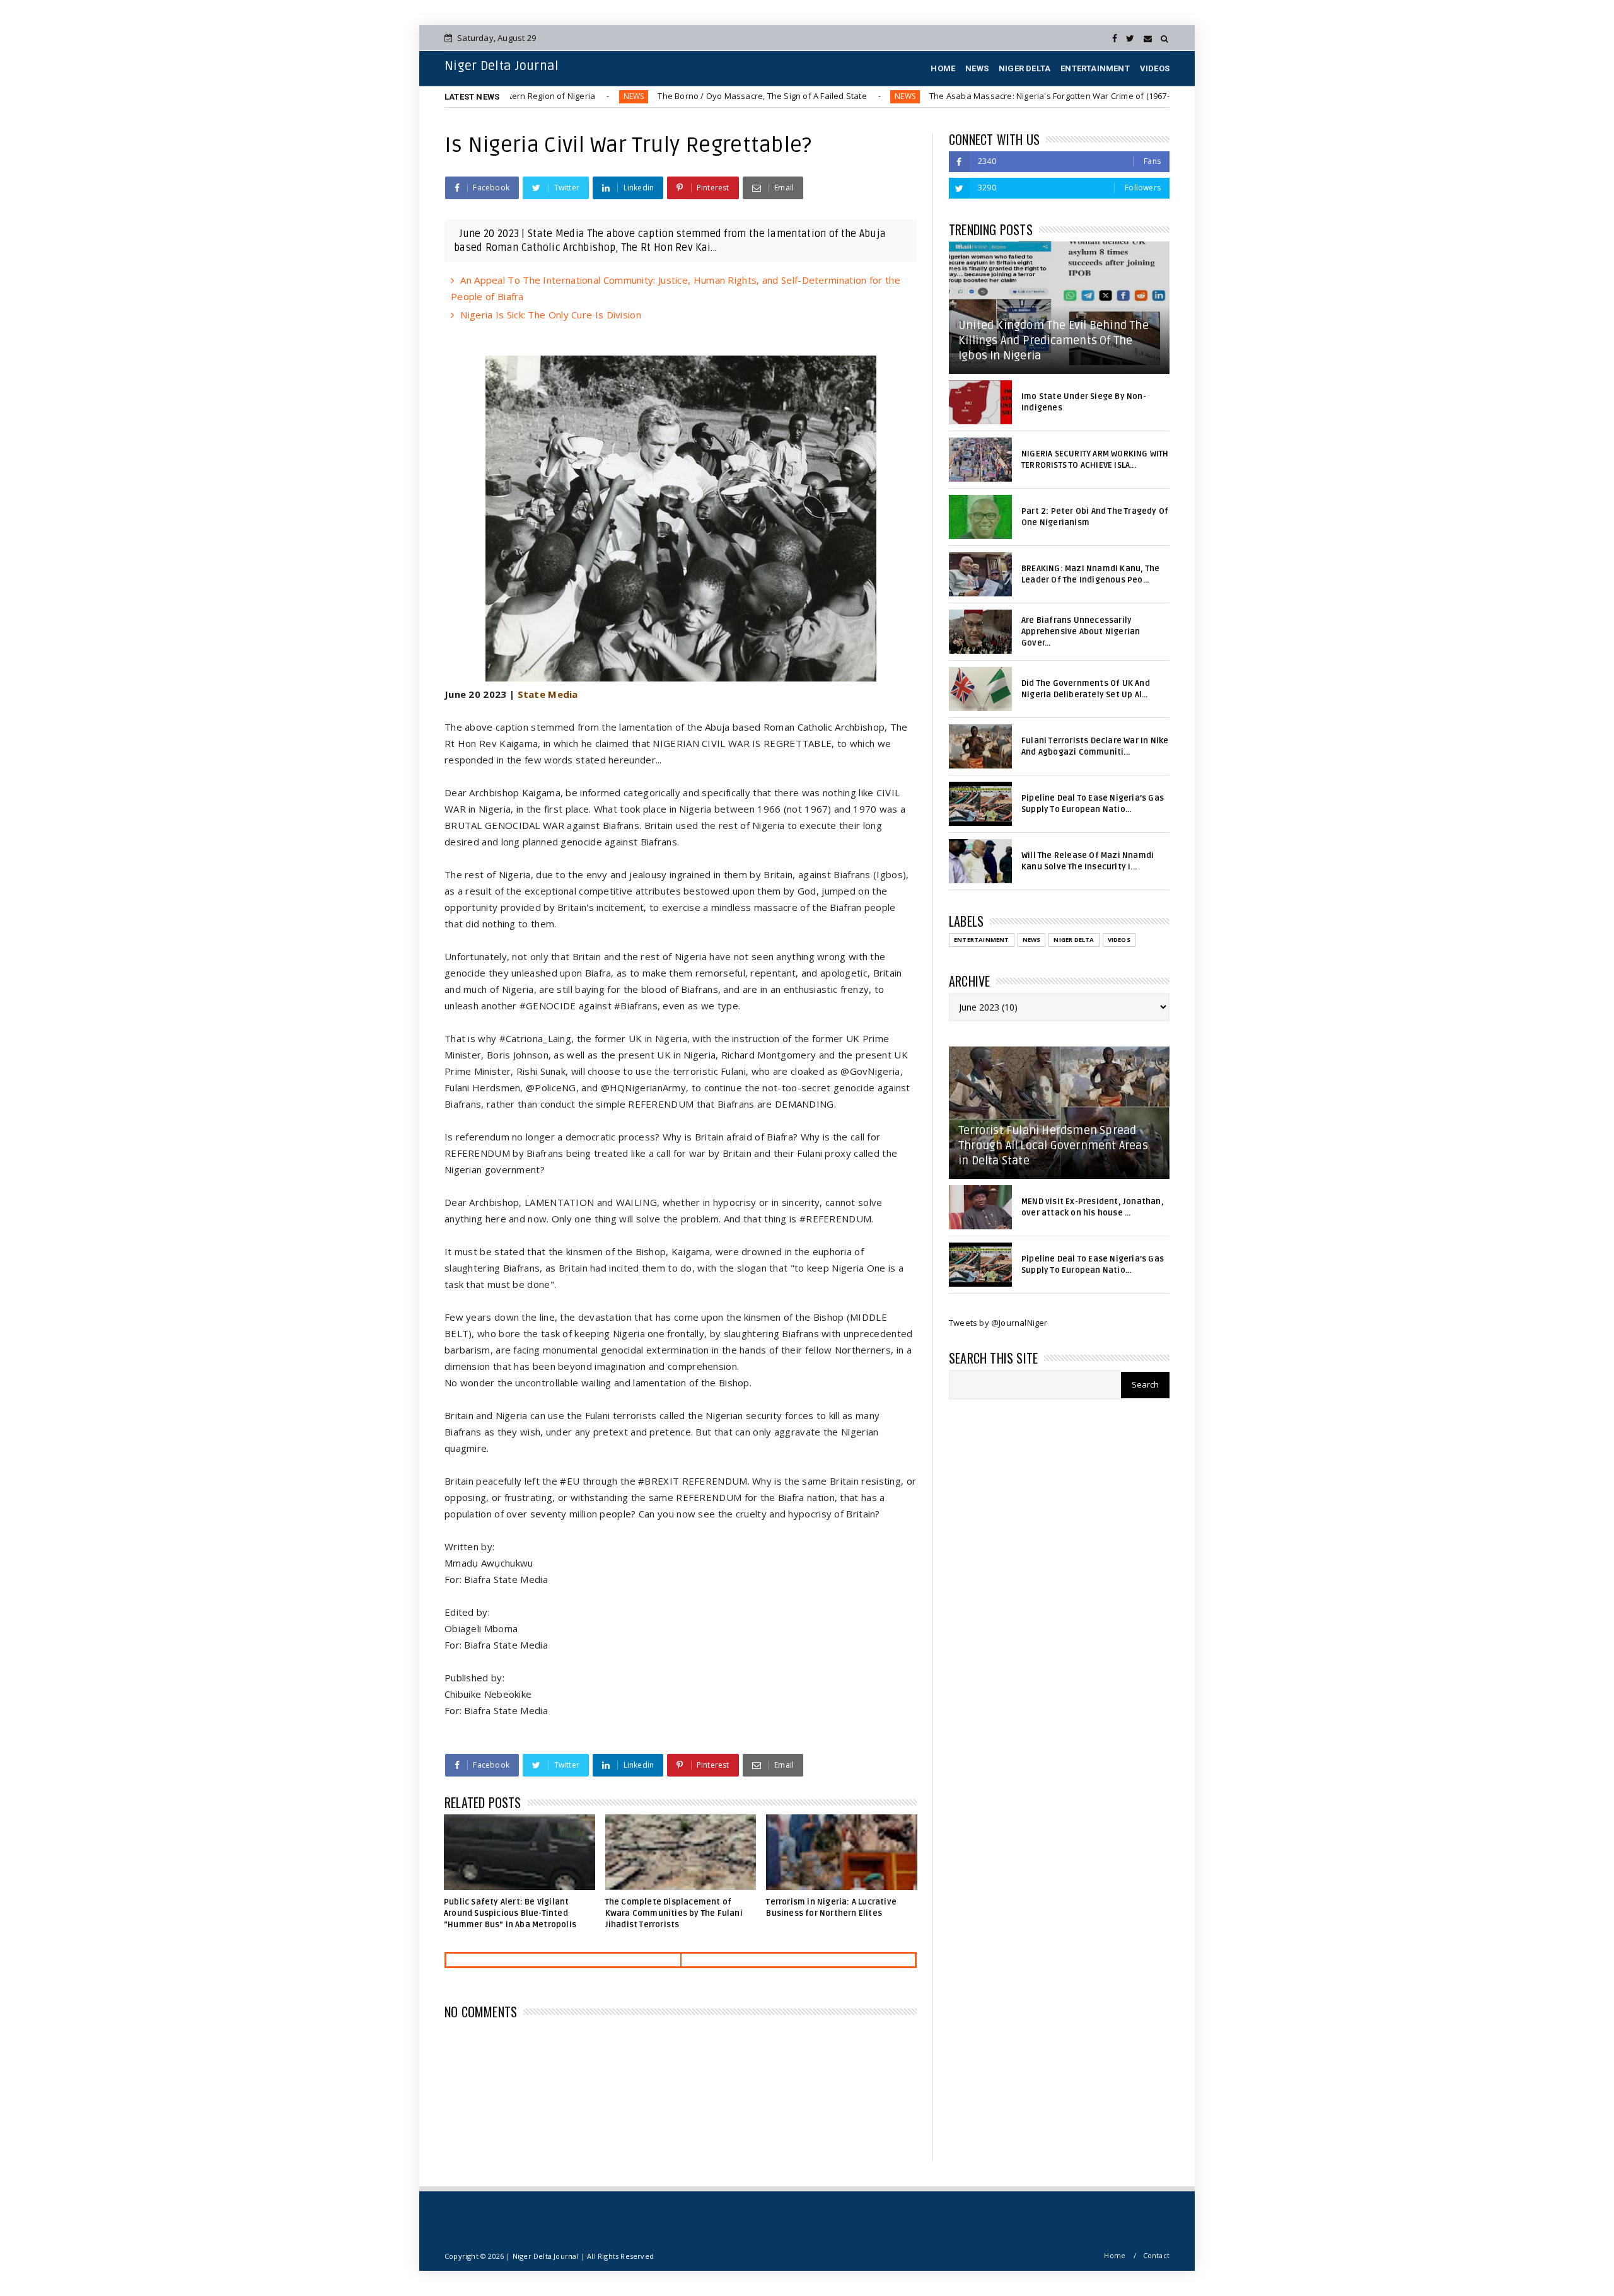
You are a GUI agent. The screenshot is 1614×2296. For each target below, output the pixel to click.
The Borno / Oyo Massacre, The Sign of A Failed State (664, 96)
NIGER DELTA (1025, 68)
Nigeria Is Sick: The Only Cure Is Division (551, 315)
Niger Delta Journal (502, 66)
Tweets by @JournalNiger (998, 1323)
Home (1115, 2255)
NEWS (977, 68)
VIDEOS (1155, 68)
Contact (1156, 2255)
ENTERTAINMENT (1095, 68)
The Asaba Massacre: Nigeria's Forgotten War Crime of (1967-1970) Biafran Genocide (997, 96)
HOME (943, 68)
